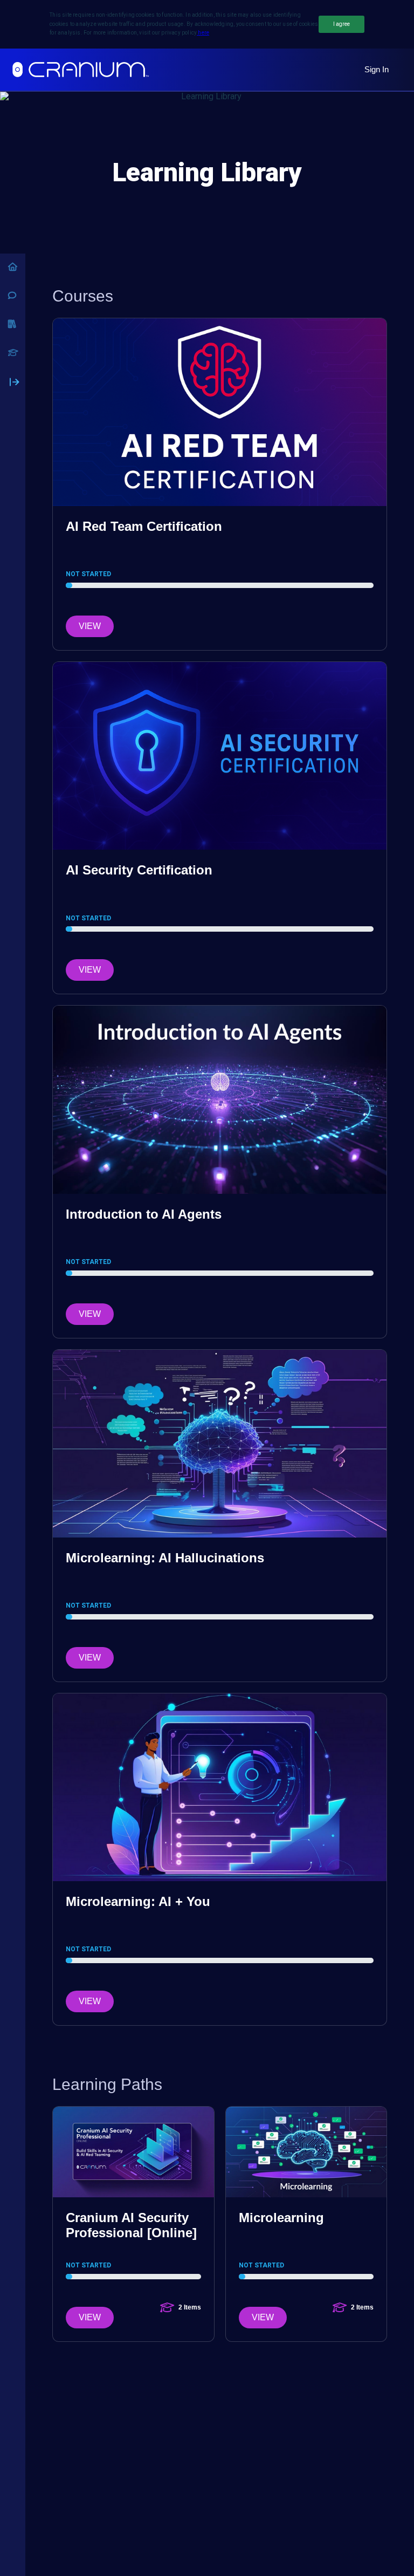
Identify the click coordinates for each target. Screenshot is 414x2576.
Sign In (377, 69)
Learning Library (13, 324)
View (90, 626)
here (203, 33)
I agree (341, 24)
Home (13, 267)
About (13, 295)
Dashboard (13, 353)
